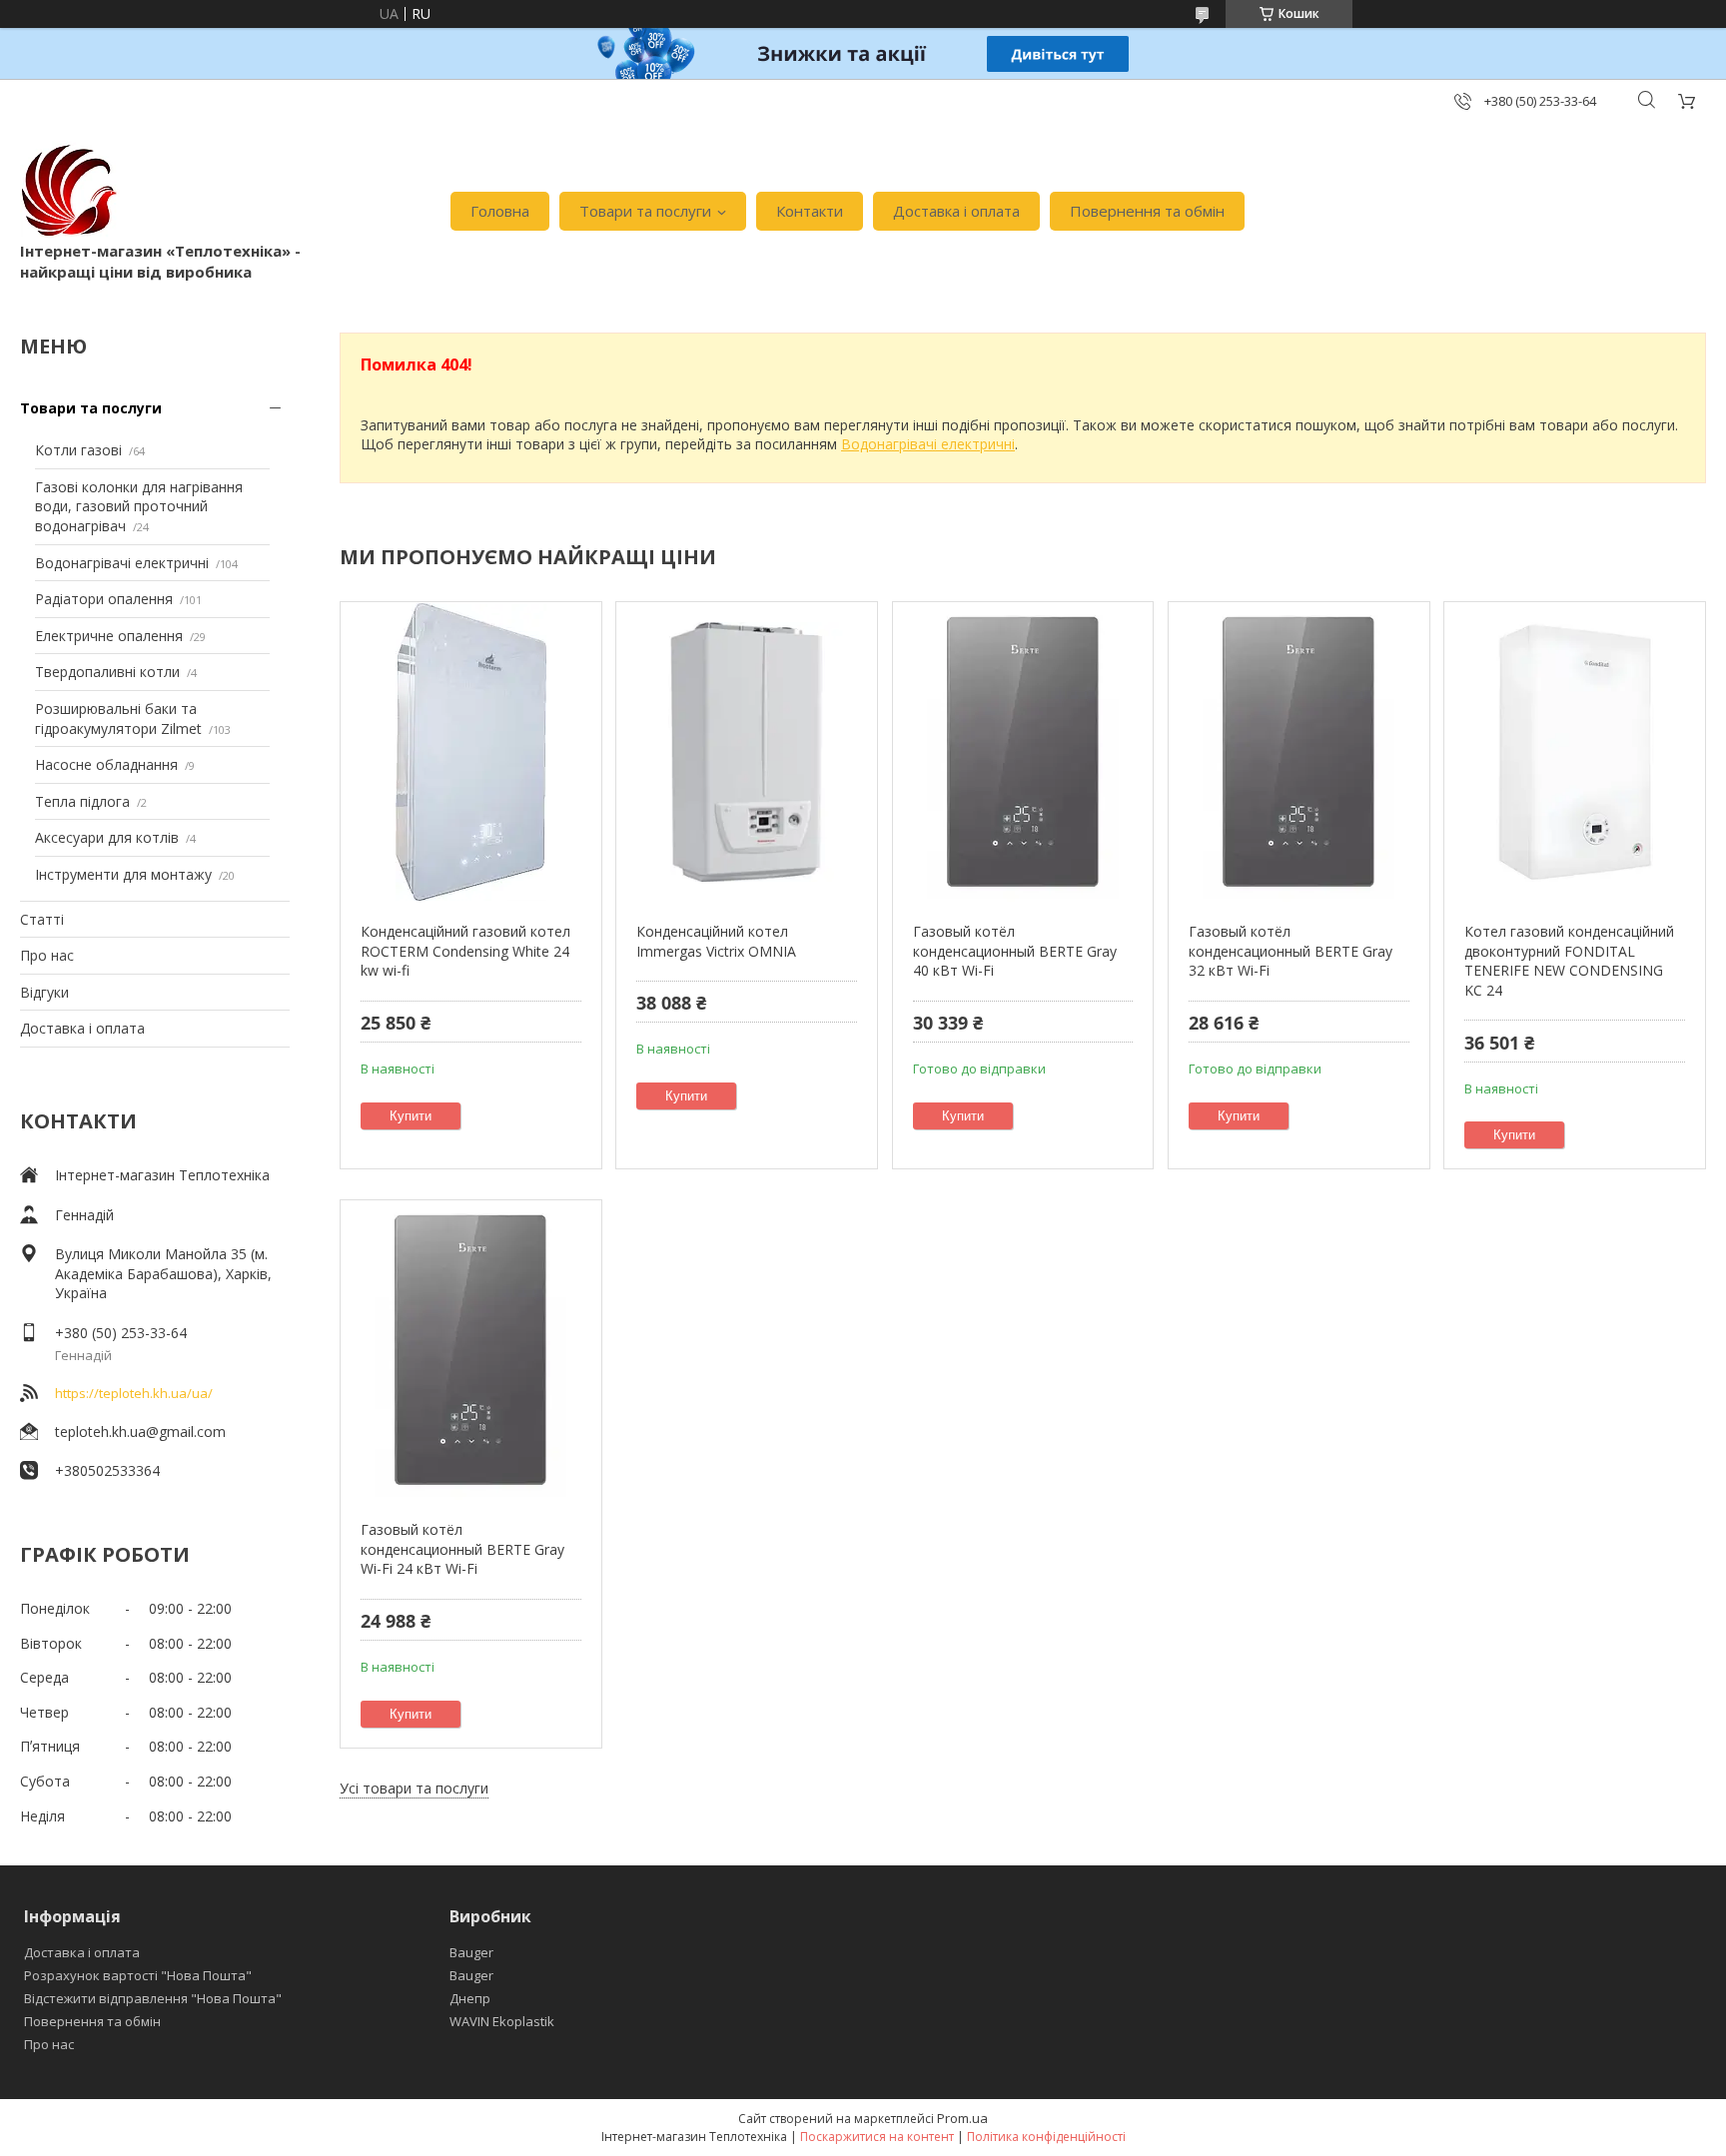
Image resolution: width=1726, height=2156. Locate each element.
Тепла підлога (82, 801)
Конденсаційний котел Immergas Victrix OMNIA (716, 941)
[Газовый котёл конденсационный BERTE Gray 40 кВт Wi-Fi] (1023, 752)
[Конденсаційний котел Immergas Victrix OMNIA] (747, 752)
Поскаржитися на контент (877, 2137)
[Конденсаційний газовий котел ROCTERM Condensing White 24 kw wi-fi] (471, 752)
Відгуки (44, 992)
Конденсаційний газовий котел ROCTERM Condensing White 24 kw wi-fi (465, 951)
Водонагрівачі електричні (122, 563)
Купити (411, 1116)
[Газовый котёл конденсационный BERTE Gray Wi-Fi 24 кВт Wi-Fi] (471, 1350)
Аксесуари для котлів (107, 837)
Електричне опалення (109, 636)
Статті (42, 919)
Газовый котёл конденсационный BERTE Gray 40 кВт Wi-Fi (1015, 951)
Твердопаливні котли (107, 672)
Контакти (810, 211)
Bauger (471, 1952)
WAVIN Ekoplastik (502, 2021)
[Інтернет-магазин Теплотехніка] (70, 191)
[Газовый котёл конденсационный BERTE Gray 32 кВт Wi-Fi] (1299, 752)
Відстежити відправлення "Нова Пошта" (153, 1998)
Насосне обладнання (106, 764)
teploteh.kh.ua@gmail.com (140, 1432)
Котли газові (78, 450)
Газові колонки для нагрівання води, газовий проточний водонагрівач (139, 506)
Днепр (470, 1998)
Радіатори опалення (104, 599)
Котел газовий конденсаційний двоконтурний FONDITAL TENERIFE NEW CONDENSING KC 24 (1569, 961)
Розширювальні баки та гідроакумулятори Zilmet (118, 719)
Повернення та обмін (1147, 211)
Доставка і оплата (956, 211)
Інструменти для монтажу (123, 874)
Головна (500, 211)
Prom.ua (962, 2118)
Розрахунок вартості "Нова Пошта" (138, 1975)
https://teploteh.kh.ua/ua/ (134, 1393)
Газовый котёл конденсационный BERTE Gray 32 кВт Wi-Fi (1291, 951)
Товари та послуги (645, 211)
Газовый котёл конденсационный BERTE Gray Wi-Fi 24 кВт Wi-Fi (462, 1549)
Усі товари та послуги (414, 1788)
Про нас (47, 955)
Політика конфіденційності (1046, 2137)
